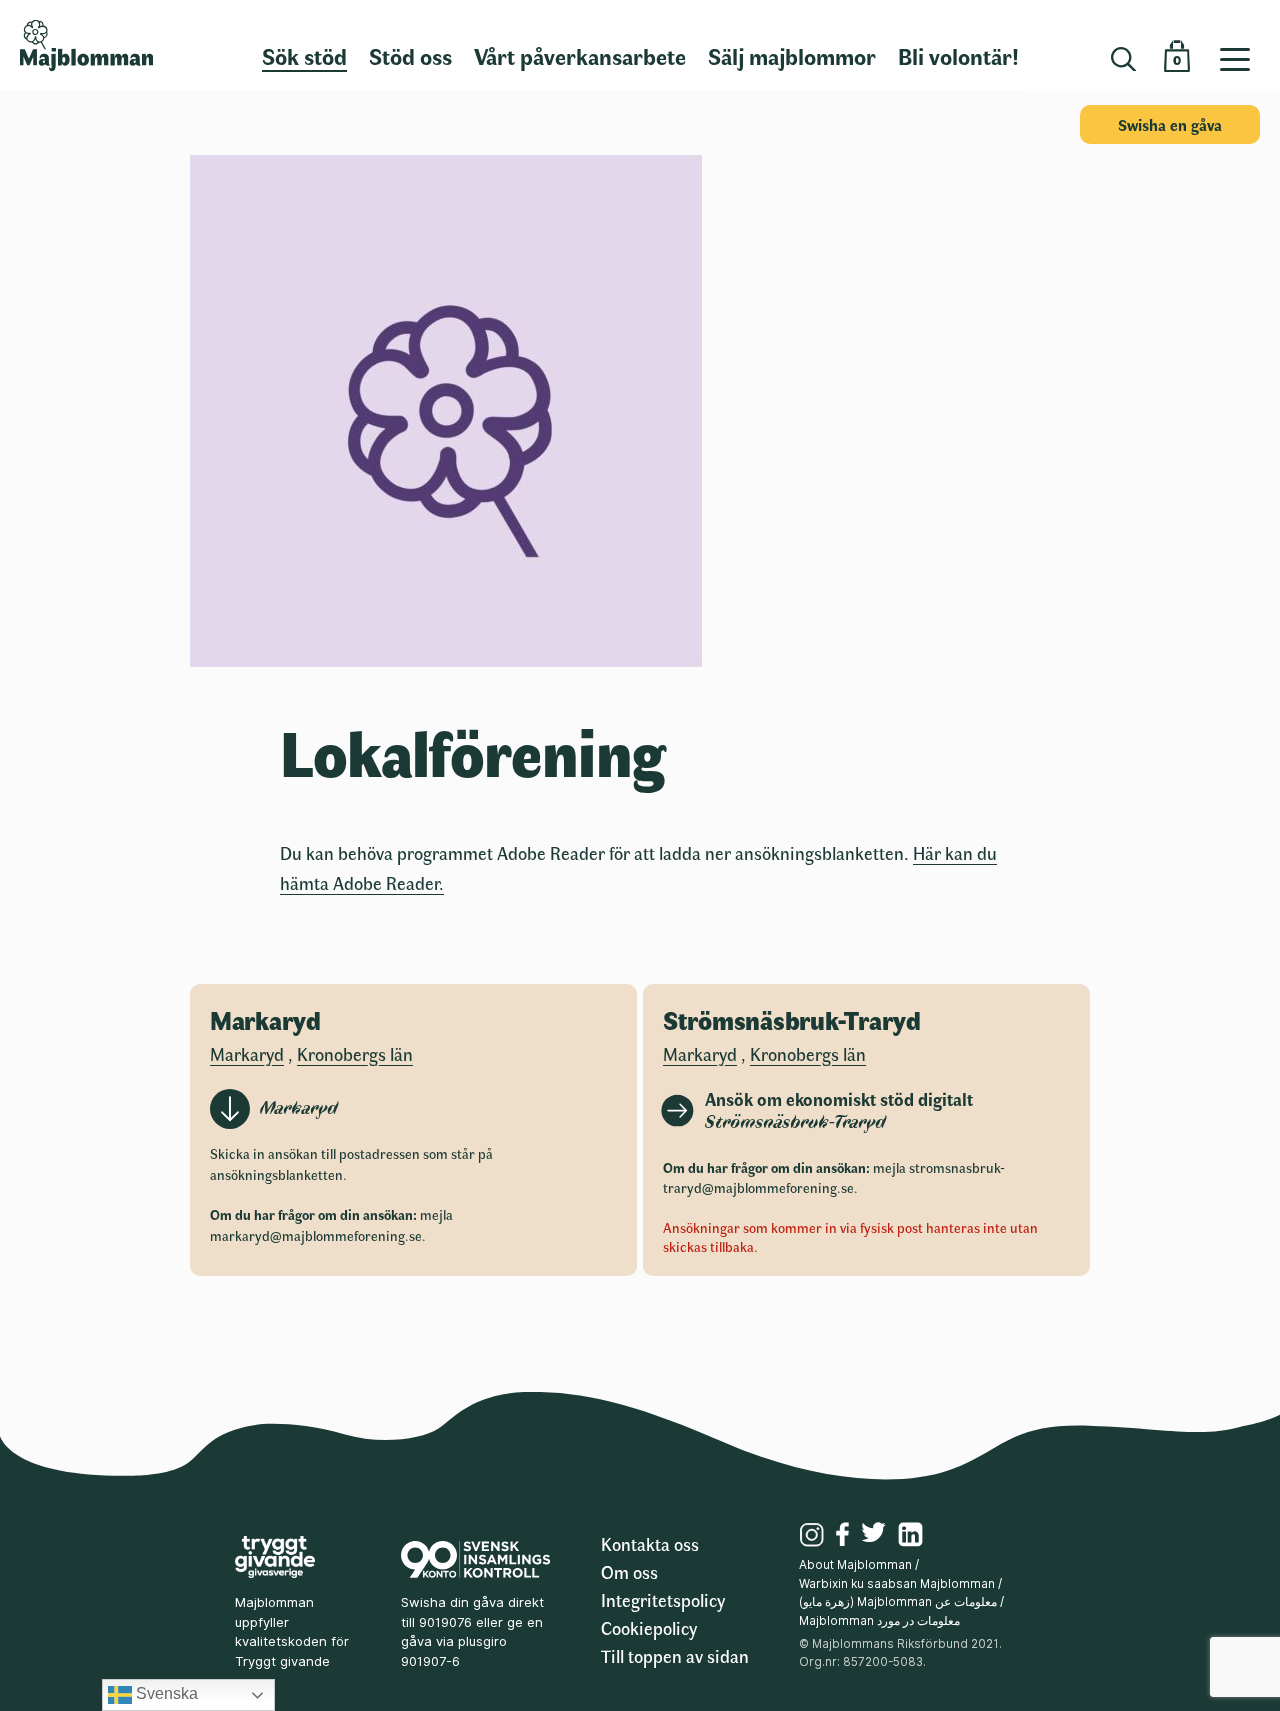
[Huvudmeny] (1242, 45)
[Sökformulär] (1123, 59)
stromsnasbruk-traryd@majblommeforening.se (834, 1177)
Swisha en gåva (1170, 124)
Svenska (165, 1693)
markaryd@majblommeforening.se (316, 1235)
